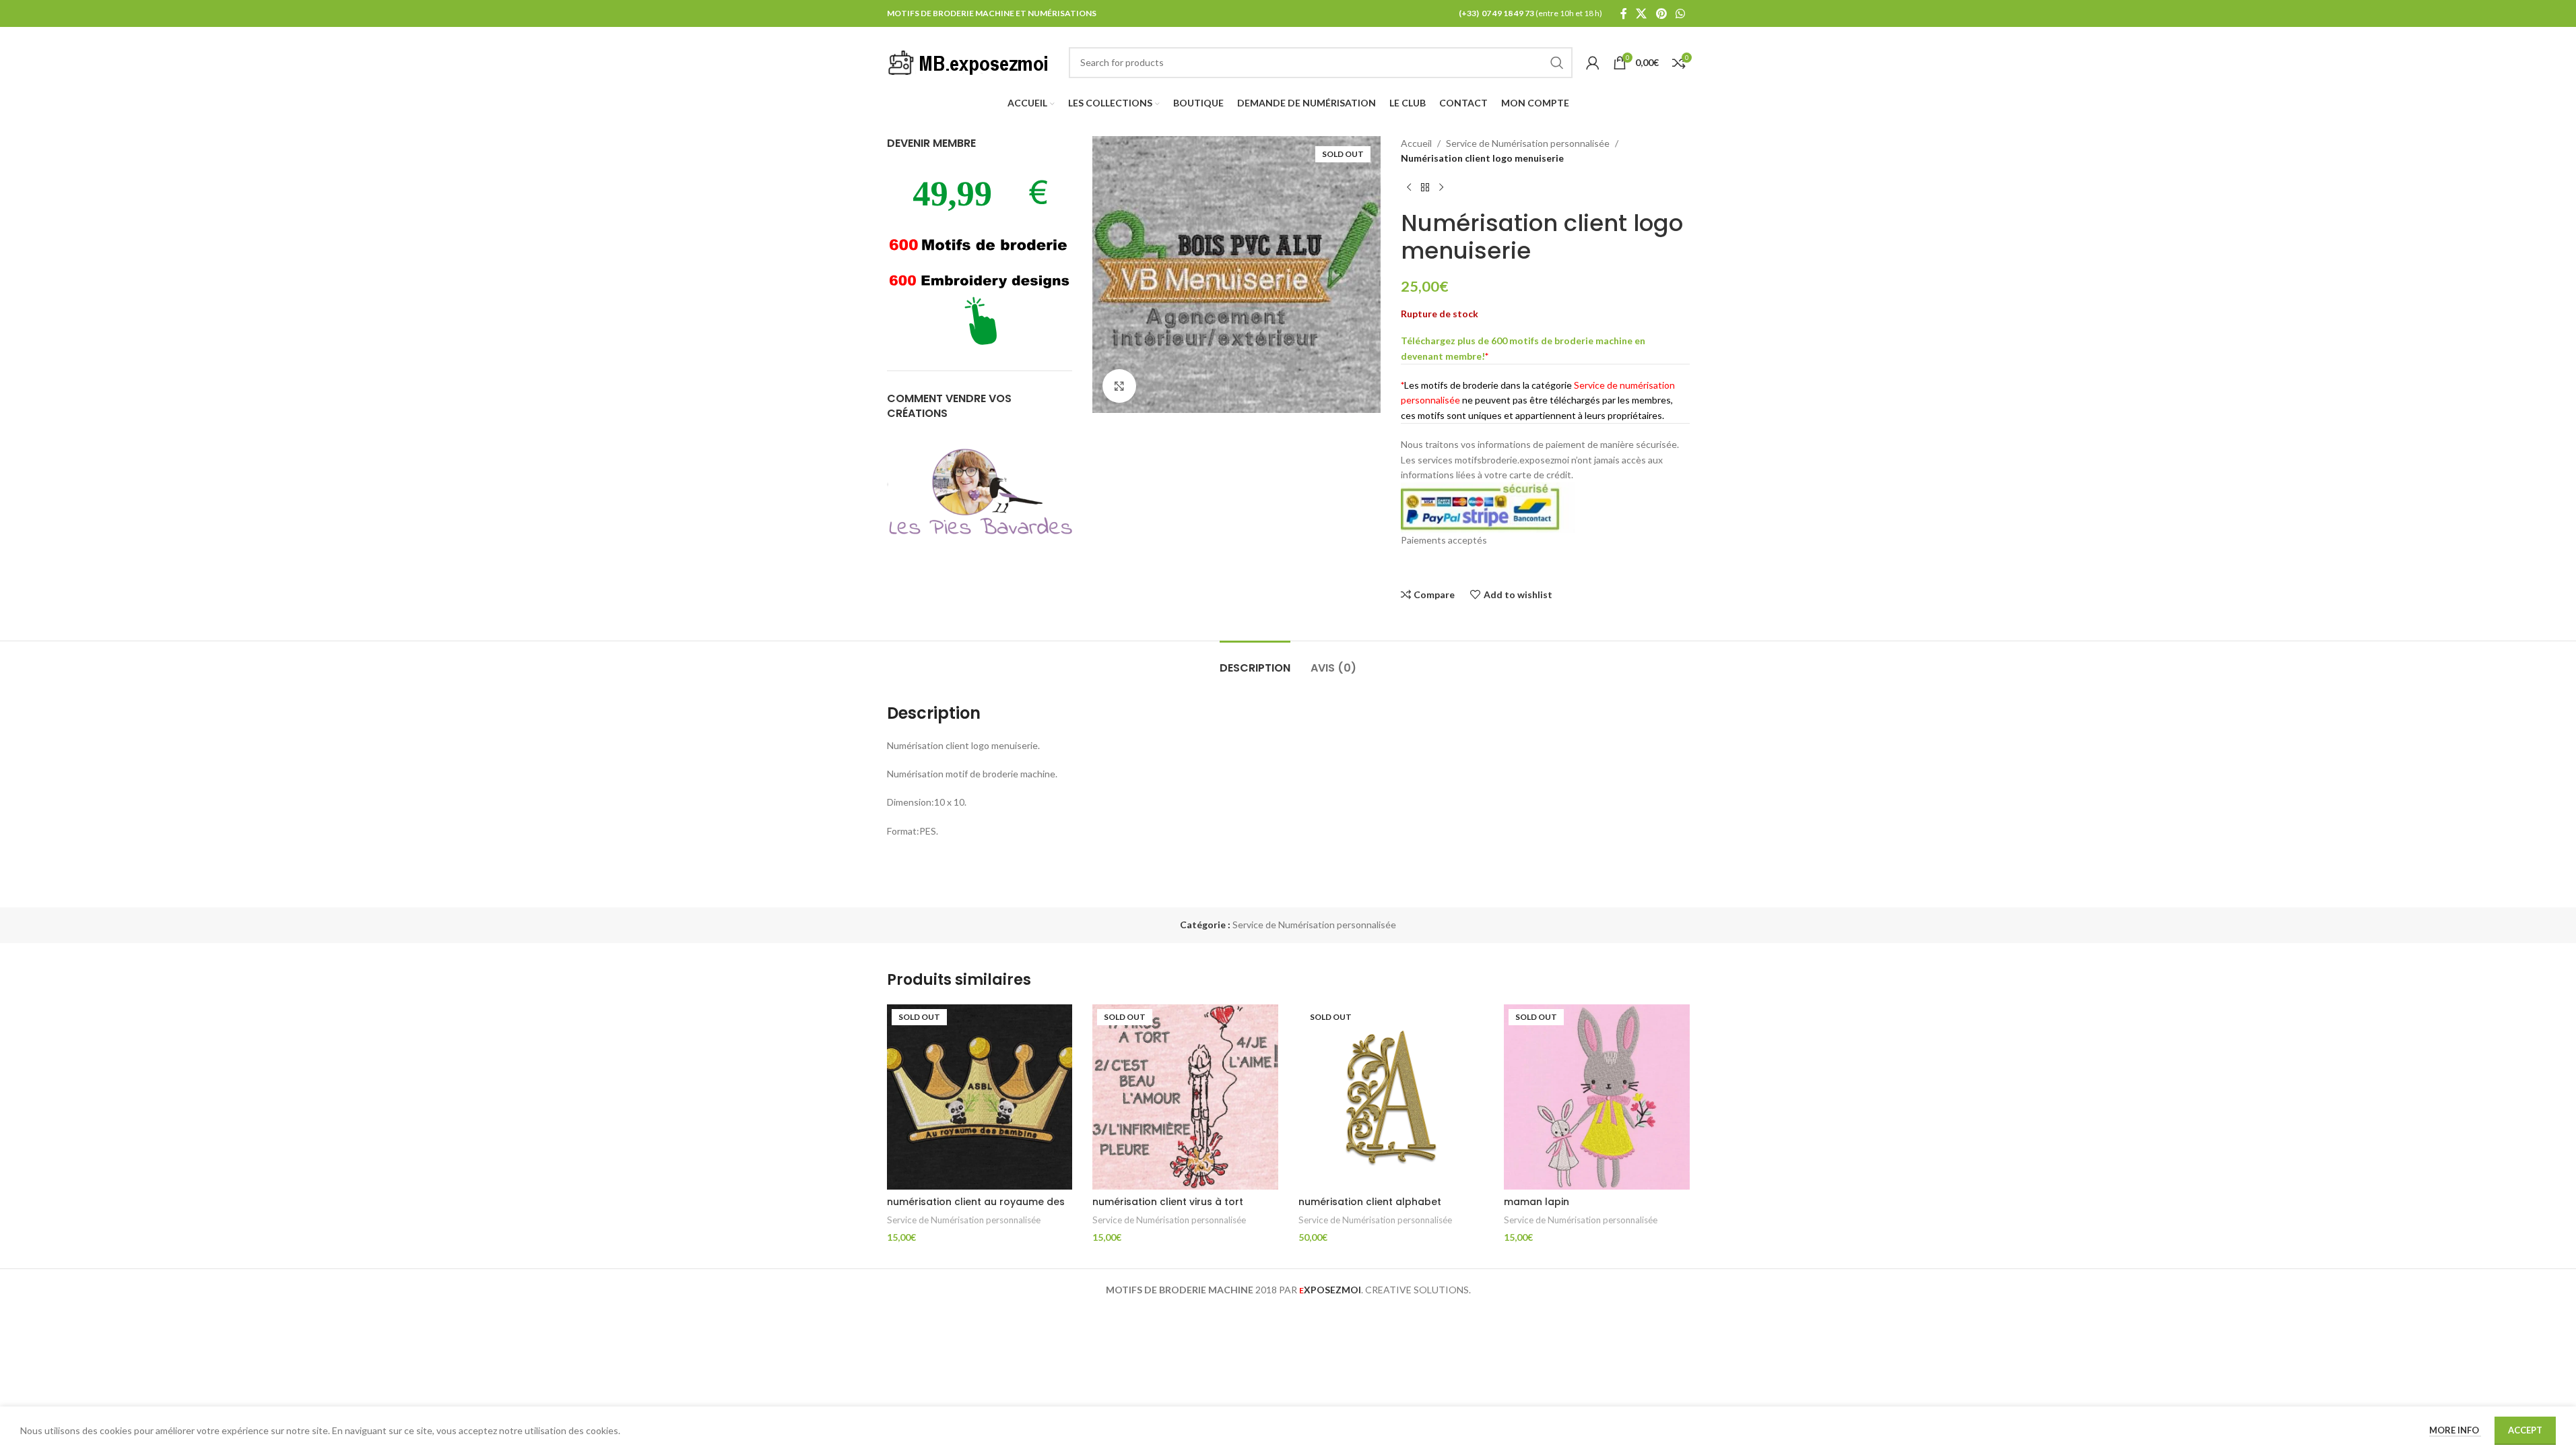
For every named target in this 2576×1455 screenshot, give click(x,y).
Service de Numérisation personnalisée (1528, 143)
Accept (2525, 1430)
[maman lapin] (1597, 1097)
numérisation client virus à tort (1168, 1202)
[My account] (1593, 63)
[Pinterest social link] (1661, 13)
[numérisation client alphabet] (1391, 1097)
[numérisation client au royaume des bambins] (980, 1097)
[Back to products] (1425, 188)
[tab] (1255, 661)
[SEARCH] (1557, 63)
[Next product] (1441, 188)
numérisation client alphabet (1370, 1202)
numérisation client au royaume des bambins (976, 1208)
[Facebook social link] (1624, 13)
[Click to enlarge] (1119, 386)
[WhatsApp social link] (1680, 13)
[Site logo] (971, 61)
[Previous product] (1409, 188)
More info (2455, 1430)
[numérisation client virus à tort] (1185, 1097)
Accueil (1416, 143)
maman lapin (1537, 1202)
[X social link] (1642, 13)
